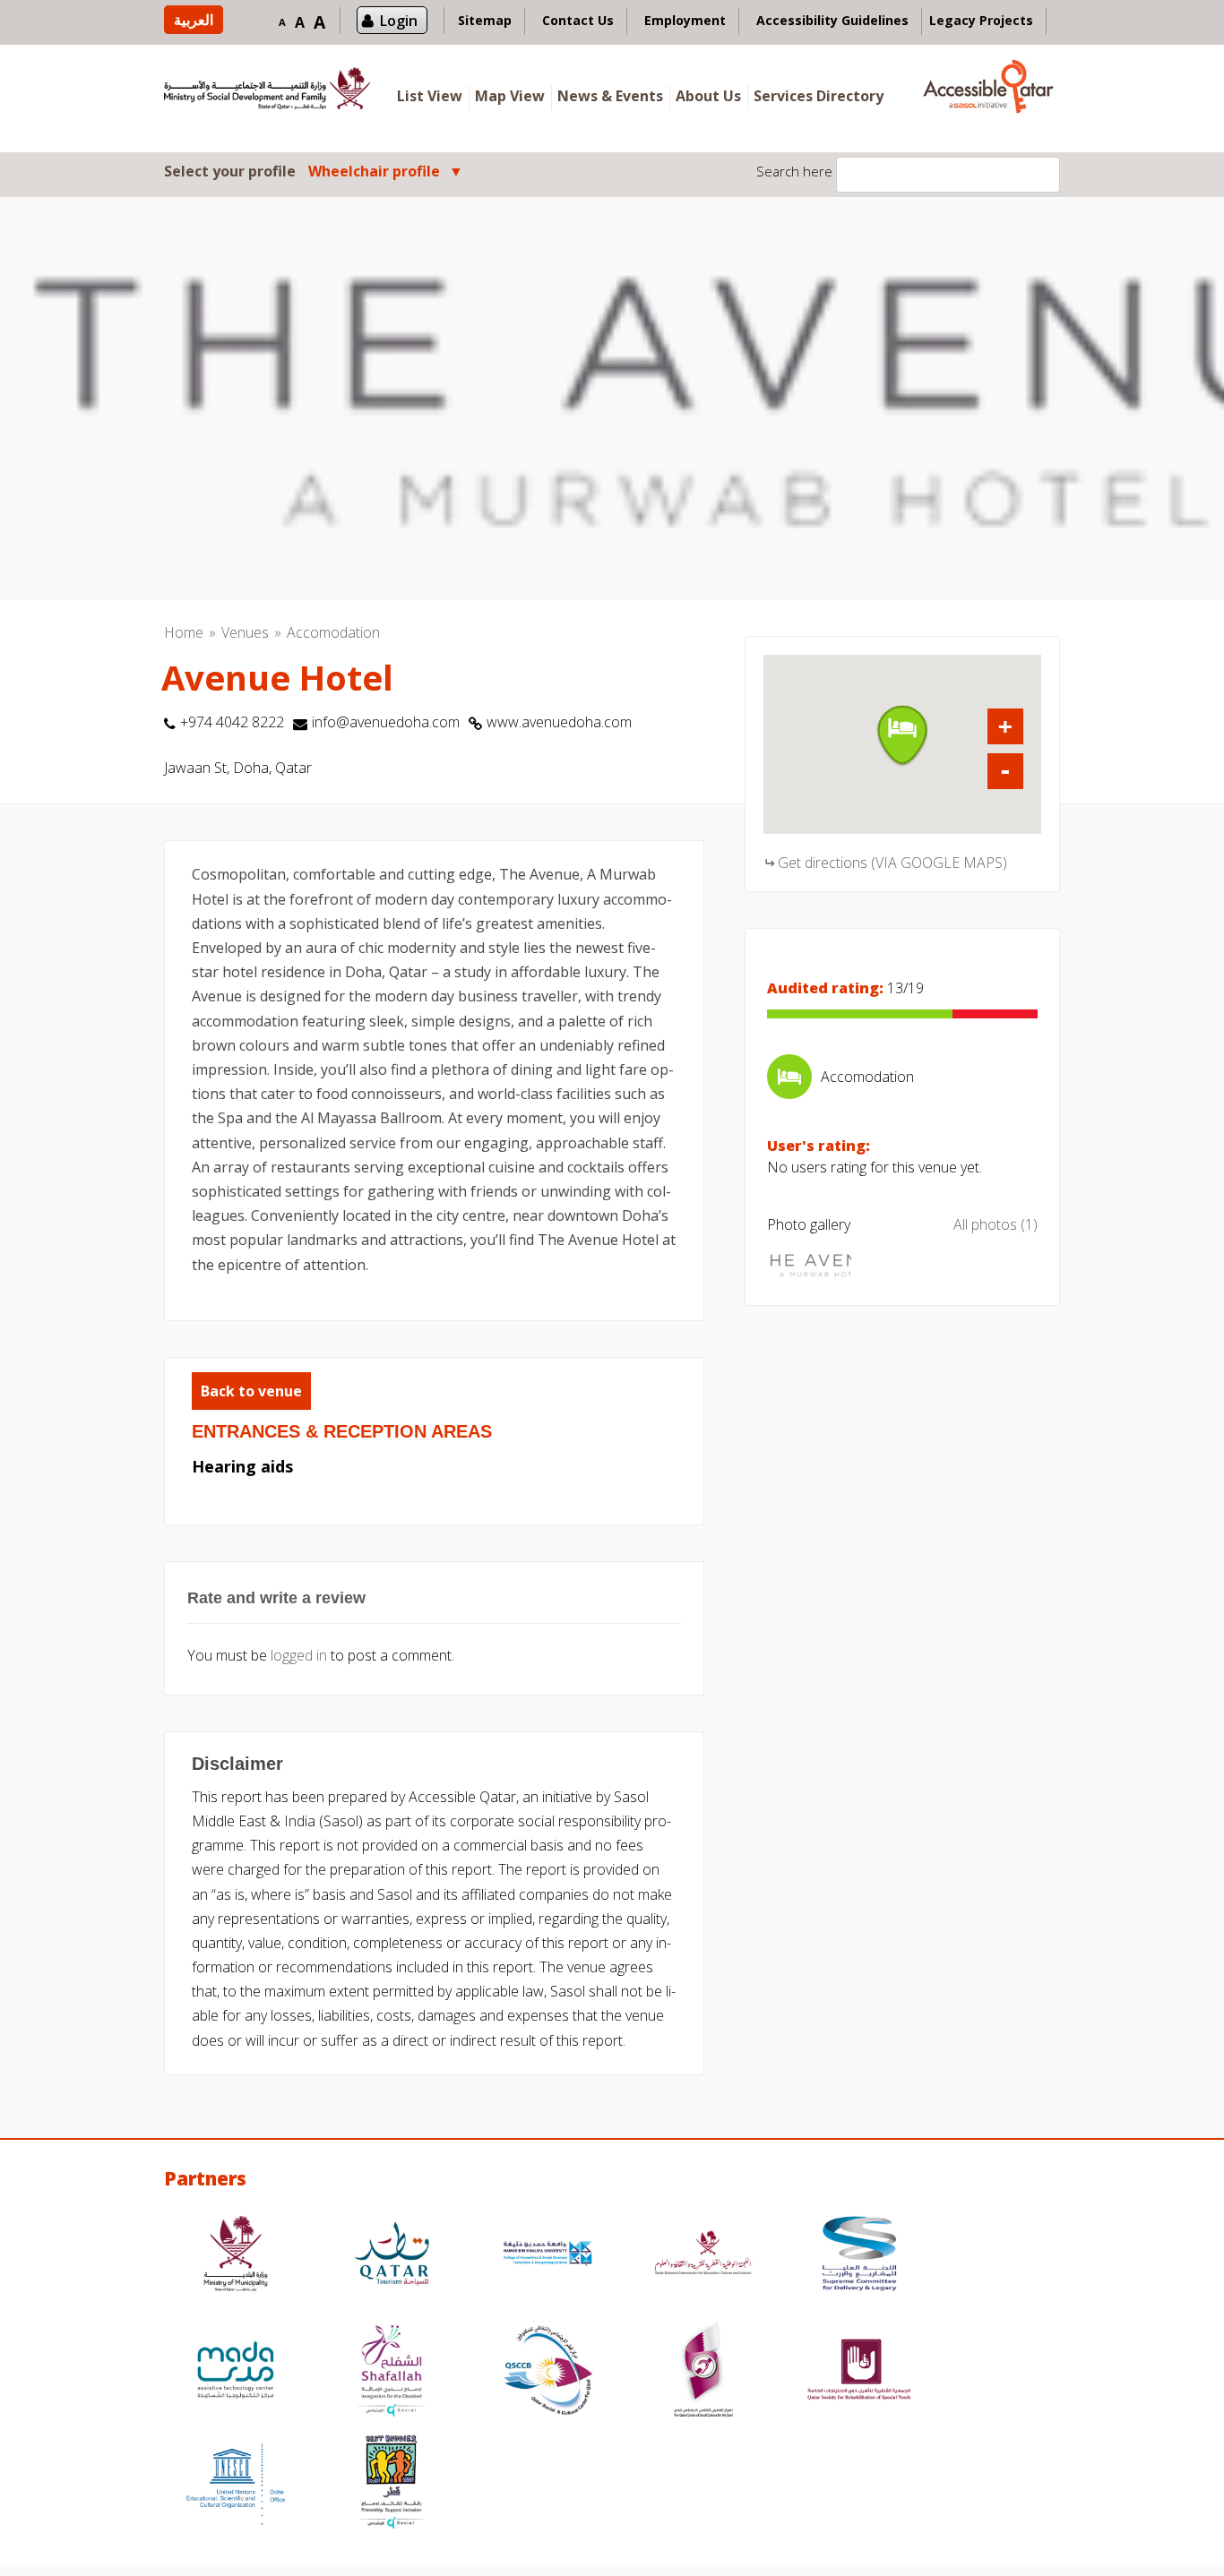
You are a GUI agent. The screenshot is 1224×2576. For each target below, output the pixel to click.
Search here (794, 171)
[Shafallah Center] (392, 2372)
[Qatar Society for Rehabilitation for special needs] (859, 2372)
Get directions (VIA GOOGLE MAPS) (892, 863)
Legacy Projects (981, 20)
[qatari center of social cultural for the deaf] (703, 2372)
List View (430, 96)
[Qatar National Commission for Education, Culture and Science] (703, 2256)
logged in (299, 1655)
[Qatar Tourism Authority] (392, 2256)
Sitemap (485, 20)
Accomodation (333, 632)
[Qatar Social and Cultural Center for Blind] (547, 2372)
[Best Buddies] (392, 2484)
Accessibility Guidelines (832, 20)
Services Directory (819, 96)
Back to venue (251, 1391)
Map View (510, 96)
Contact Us (578, 20)
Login (399, 21)
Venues (245, 632)
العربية (194, 20)
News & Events (610, 96)
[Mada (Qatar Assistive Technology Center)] (236, 2372)
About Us (708, 96)
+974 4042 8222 (232, 722)
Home (184, 632)
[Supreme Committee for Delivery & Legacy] (859, 2256)
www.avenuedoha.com (559, 722)
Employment (685, 20)
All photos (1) (996, 1224)
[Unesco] (236, 2484)
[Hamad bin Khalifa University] (547, 2256)
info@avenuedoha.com (386, 722)
